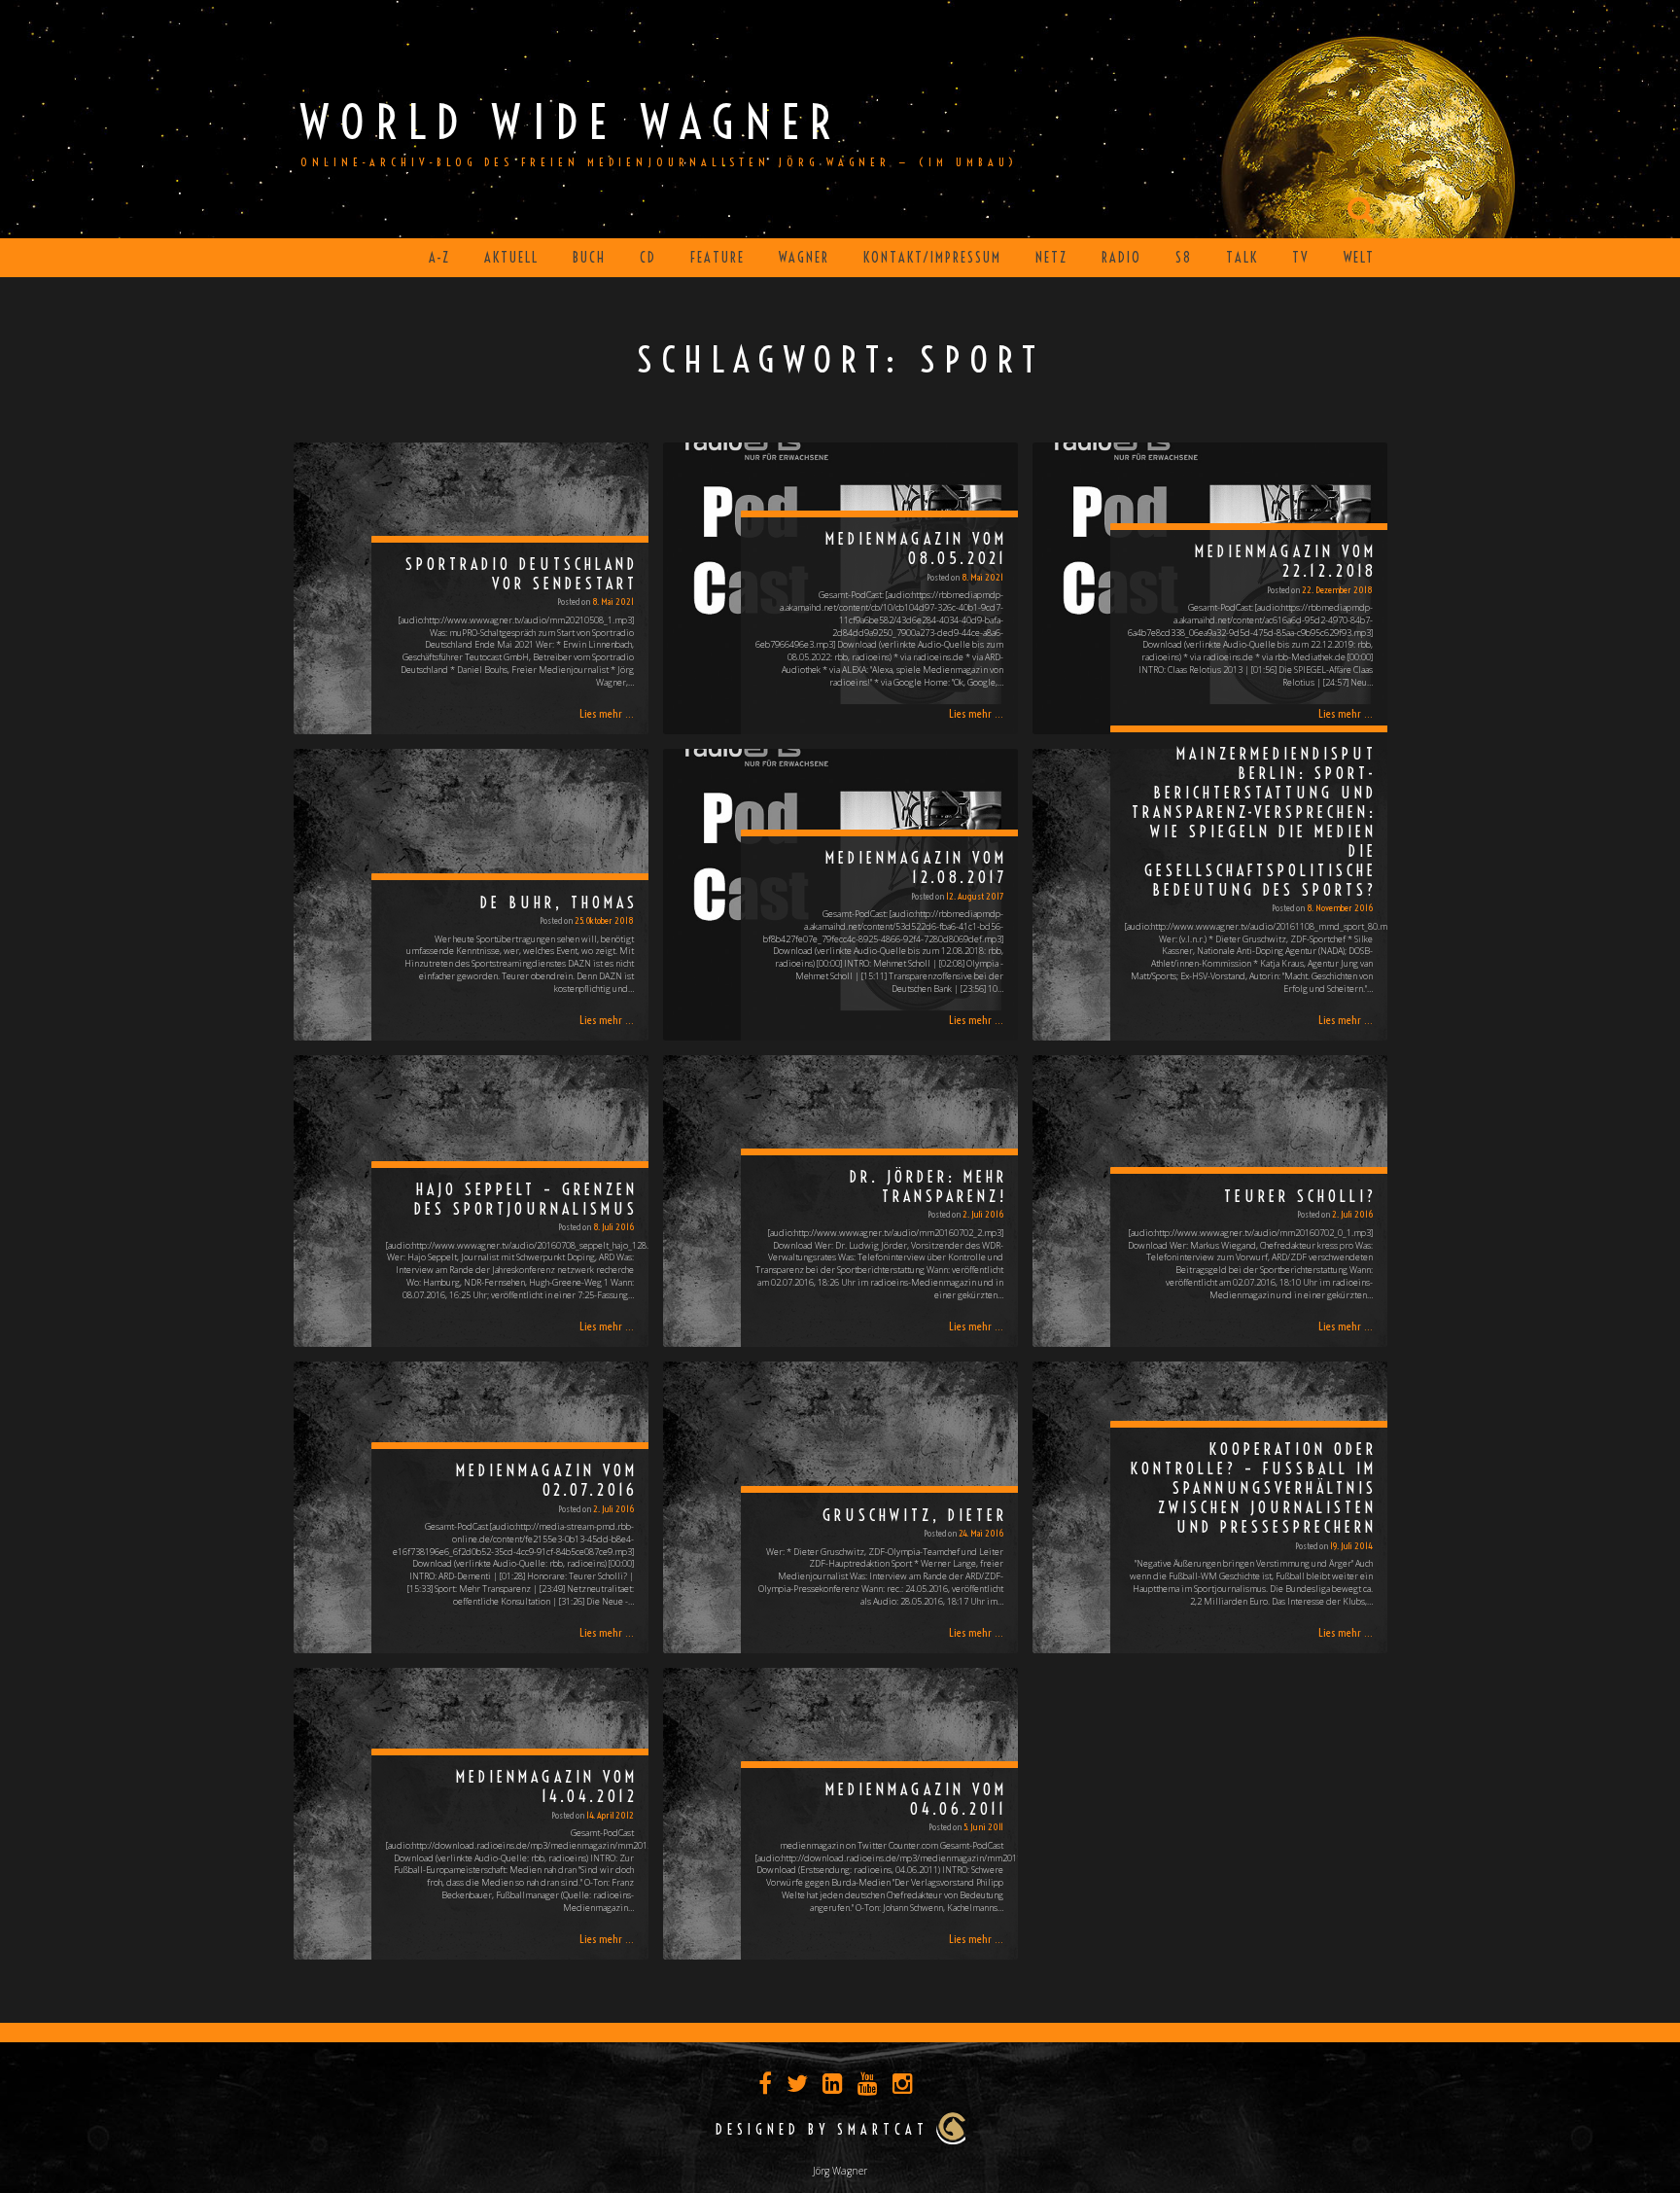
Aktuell (511, 258)
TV (1301, 258)
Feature (717, 258)
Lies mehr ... (607, 713)
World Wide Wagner (571, 122)
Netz (1051, 258)
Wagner (804, 258)
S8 (1184, 258)
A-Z (439, 258)
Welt (1359, 258)
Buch (589, 258)
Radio (1121, 258)
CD (648, 258)
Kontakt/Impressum (932, 258)
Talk (1242, 258)
